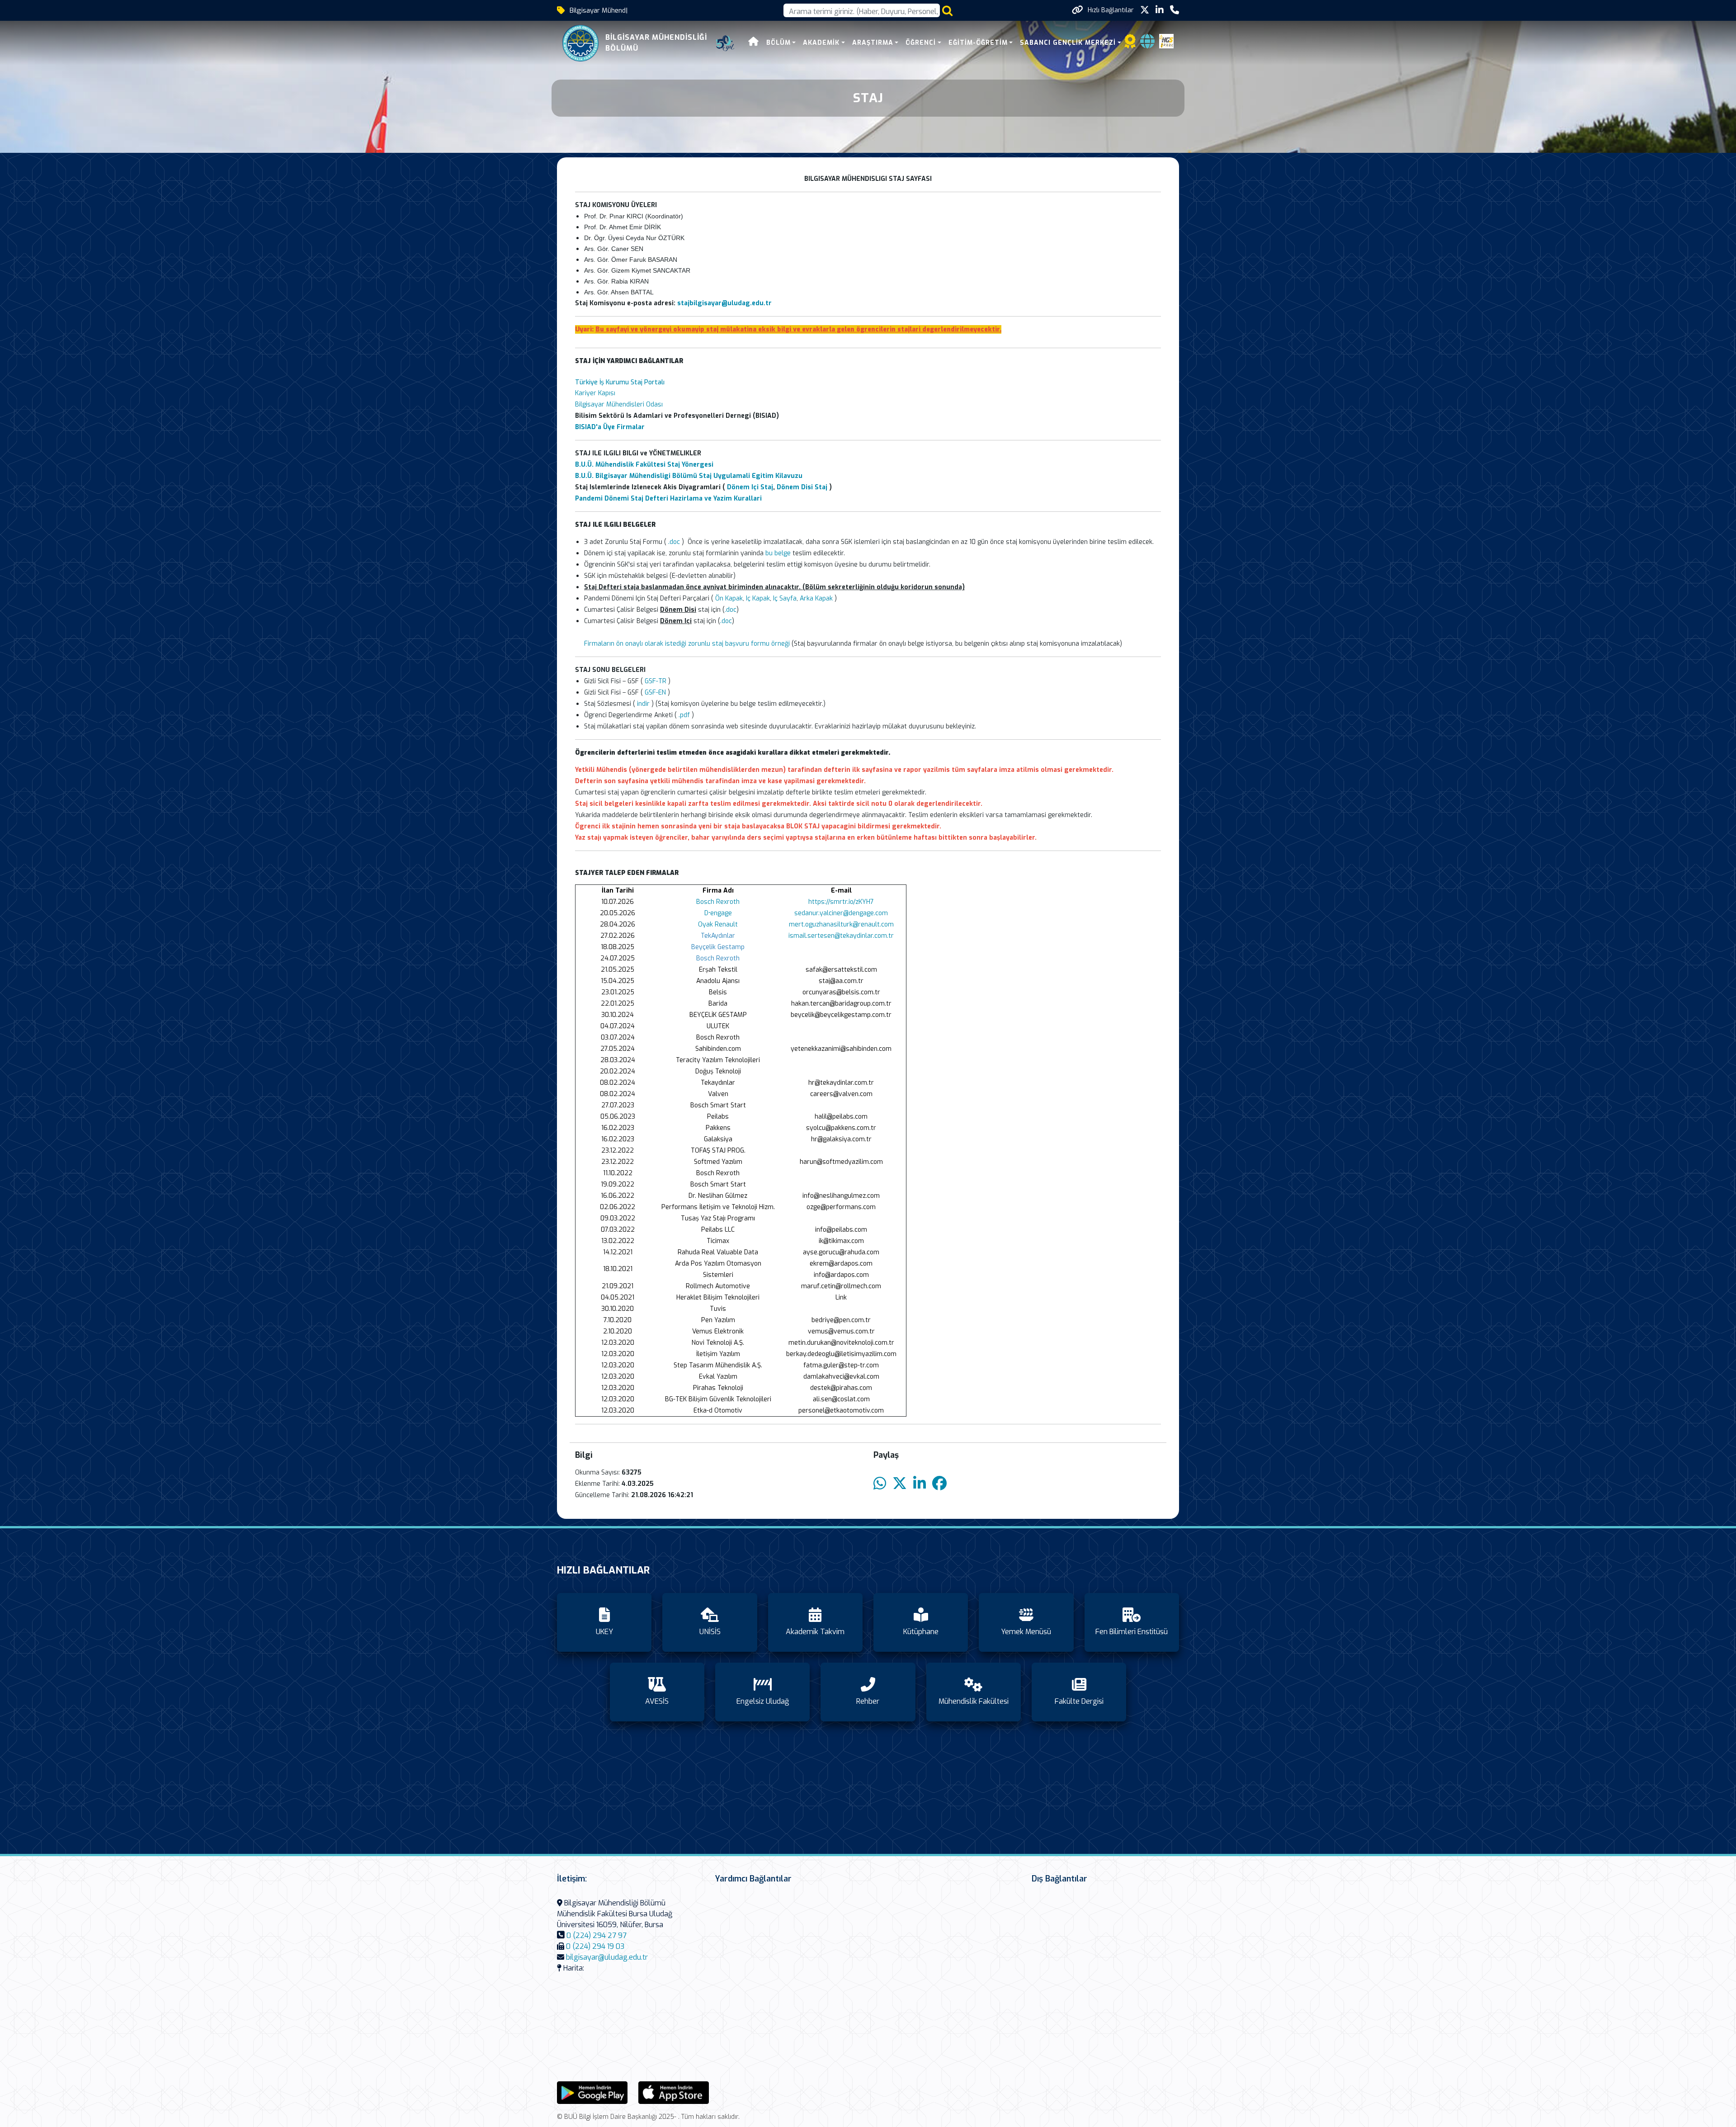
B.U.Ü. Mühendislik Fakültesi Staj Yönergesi (644, 465)
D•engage (718, 913)
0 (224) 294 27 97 (597, 1936)
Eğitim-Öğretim (978, 43)
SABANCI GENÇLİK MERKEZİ (1068, 43)
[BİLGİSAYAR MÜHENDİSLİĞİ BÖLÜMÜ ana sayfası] (580, 43)
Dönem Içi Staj (750, 487)
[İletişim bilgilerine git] (1175, 10)
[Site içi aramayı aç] (947, 11)
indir (643, 704)
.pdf (684, 715)
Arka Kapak (816, 598)
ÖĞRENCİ (921, 43)
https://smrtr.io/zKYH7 (841, 902)
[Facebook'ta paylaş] (939, 1484)
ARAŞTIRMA (873, 43)
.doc (674, 542)
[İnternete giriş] (1147, 44)
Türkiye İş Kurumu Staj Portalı (620, 382)
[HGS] (1166, 41)
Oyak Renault (718, 924)
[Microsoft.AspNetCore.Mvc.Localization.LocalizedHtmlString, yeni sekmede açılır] (592, 2092)
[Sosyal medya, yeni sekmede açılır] (1145, 10)
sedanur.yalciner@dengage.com (841, 913)
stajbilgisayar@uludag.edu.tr (724, 303)
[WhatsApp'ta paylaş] (880, 1484)
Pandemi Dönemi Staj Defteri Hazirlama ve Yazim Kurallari (668, 499)
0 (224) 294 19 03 (595, 1946)
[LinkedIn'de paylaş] (920, 1484)
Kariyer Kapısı (595, 393)
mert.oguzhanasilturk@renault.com (841, 924)
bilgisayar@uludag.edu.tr (607, 1957)
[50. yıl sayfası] (725, 43)
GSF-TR (656, 681)
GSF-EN (655, 692)
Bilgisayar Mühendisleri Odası (619, 404)
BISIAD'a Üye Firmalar (610, 427)
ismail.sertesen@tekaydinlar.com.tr (841, 936)
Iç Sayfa (785, 598)
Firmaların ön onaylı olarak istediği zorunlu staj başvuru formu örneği (688, 644)
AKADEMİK (821, 43)
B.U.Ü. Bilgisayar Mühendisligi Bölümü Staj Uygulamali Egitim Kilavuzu (689, 476)
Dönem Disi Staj (802, 487)
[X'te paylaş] (900, 1484)
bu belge (778, 553)
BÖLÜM (778, 43)
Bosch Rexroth (718, 902)
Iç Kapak (758, 598)
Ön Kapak (729, 598)
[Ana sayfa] (754, 43)
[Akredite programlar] (1130, 44)
